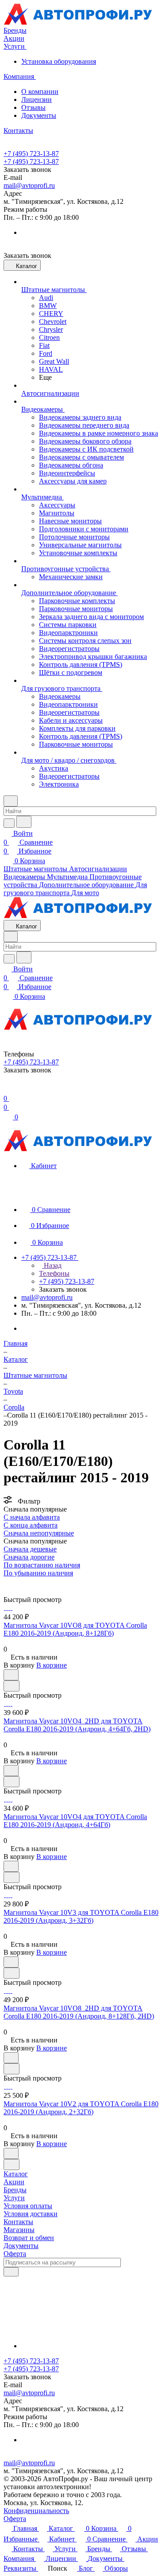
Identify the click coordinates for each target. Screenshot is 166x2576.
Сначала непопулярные (39, 1533)
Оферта (15, 2254)
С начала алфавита (32, 1517)
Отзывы (33, 107)
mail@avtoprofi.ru (29, 185)
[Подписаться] (11, 2272)
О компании (40, 92)
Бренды (15, 2190)
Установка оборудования (59, 61)
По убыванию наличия (38, 1573)
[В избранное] (11, 1675)
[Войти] (8, 1089)
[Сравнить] (12, 1686)
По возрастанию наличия (42, 1565)
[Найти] (24, 822)
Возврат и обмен (29, 2238)
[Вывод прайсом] (18, 1581)
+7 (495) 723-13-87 (31, 154)
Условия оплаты (28, 2206)
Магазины (19, 2230)
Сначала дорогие (29, 1557)
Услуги (14, 2198)
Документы (39, 115)
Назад (52, 1265)
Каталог (16, 2174)
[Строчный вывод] (12, 1581)
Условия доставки (31, 2214)
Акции (14, 2182)
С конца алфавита (31, 1525)
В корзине (52, 1665)
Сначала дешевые (30, 1549)
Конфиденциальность (36, 2511)
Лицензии (37, 99)
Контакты (18, 2222)
